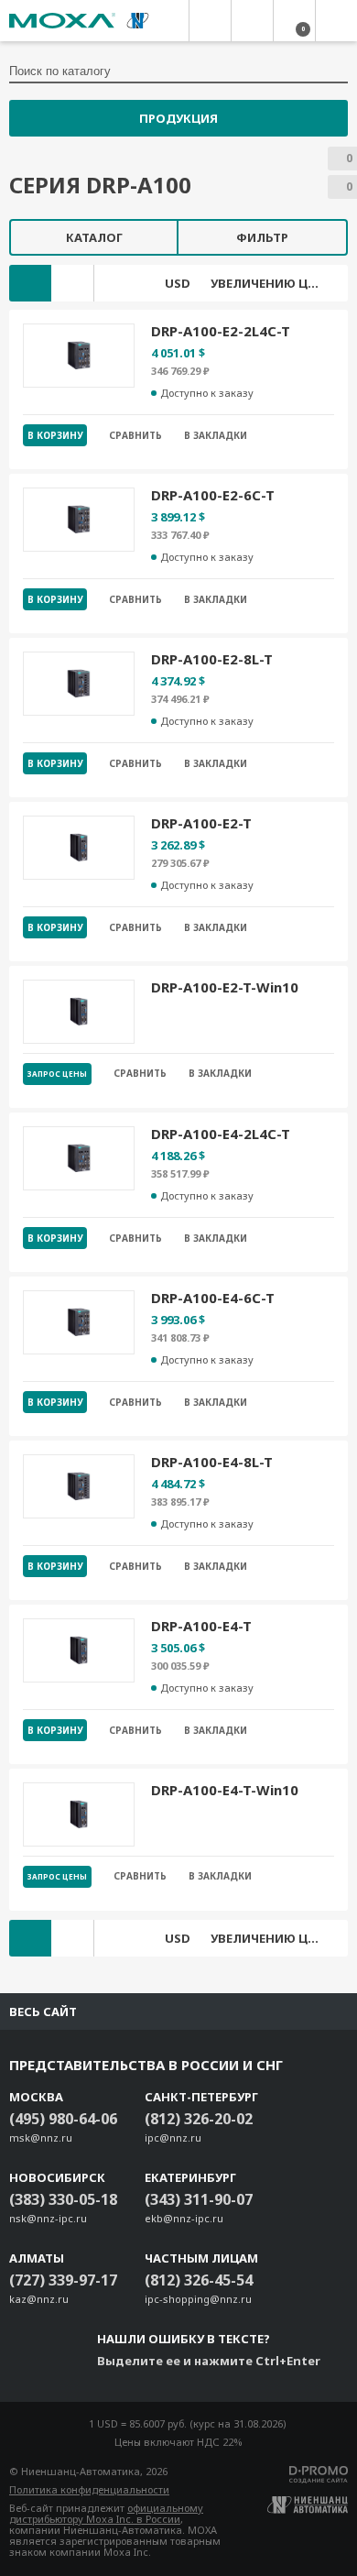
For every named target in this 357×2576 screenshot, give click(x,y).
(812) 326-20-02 (199, 2119)
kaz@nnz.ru (39, 2299)
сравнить (135, 435)
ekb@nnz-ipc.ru (184, 2218)
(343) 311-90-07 (199, 2199)
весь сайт (43, 2011)
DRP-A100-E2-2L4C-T (221, 331)
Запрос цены (57, 1074)
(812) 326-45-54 (199, 2280)
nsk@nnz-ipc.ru (48, 2218)
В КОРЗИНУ (55, 435)
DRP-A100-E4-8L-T (212, 1462)
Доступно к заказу (207, 393)
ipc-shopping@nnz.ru (198, 2299)
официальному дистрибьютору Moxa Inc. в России (106, 2513)
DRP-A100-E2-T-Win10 (225, 987)
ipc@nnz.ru (173, 2138)
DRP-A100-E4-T (201, 1626)
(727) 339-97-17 (63, 2280)
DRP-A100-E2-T (201, 823)
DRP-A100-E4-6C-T (213, 1298)
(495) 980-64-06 (63, 2119)
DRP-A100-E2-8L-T (212, 659)
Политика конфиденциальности (89, 2489)
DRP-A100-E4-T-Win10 (225, 1790)
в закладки (216, 435)
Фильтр (262, 237)
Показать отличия (72, 283)
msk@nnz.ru (41, 2138)
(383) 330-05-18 (63, 2199)
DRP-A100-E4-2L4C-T (221, 1134)
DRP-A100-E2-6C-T (213, 495)
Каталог (94, 237)
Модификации (30, 283)
